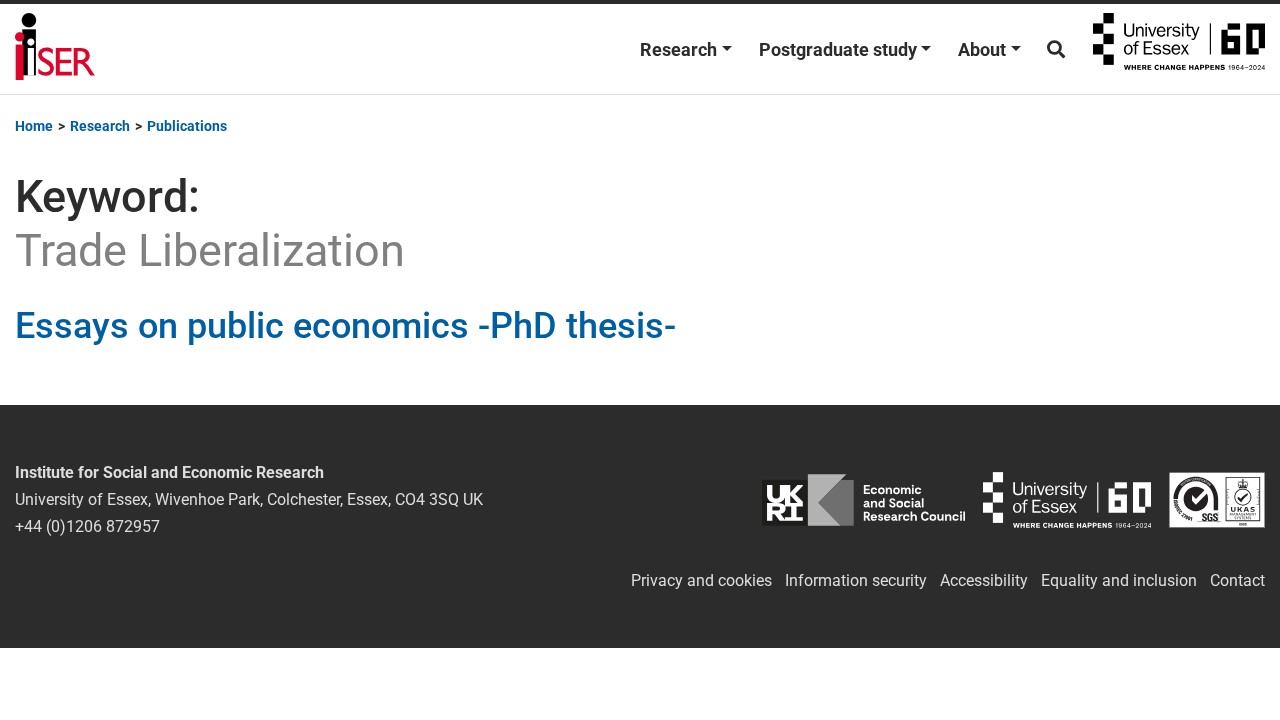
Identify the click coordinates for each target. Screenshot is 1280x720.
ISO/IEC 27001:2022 (1217, 499)
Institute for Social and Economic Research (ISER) (55, 49)
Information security (856, 580)
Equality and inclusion (1119, 580)
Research (678, 49)
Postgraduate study (838, 49)
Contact (1237, 580)
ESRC (864, 499)
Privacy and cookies (701, 580)
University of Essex (1179, 49)
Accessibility (984, 580)
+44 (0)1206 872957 (87, 526)
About (982, 49)
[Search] (1056, 49)
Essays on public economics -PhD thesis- (345, 326)
